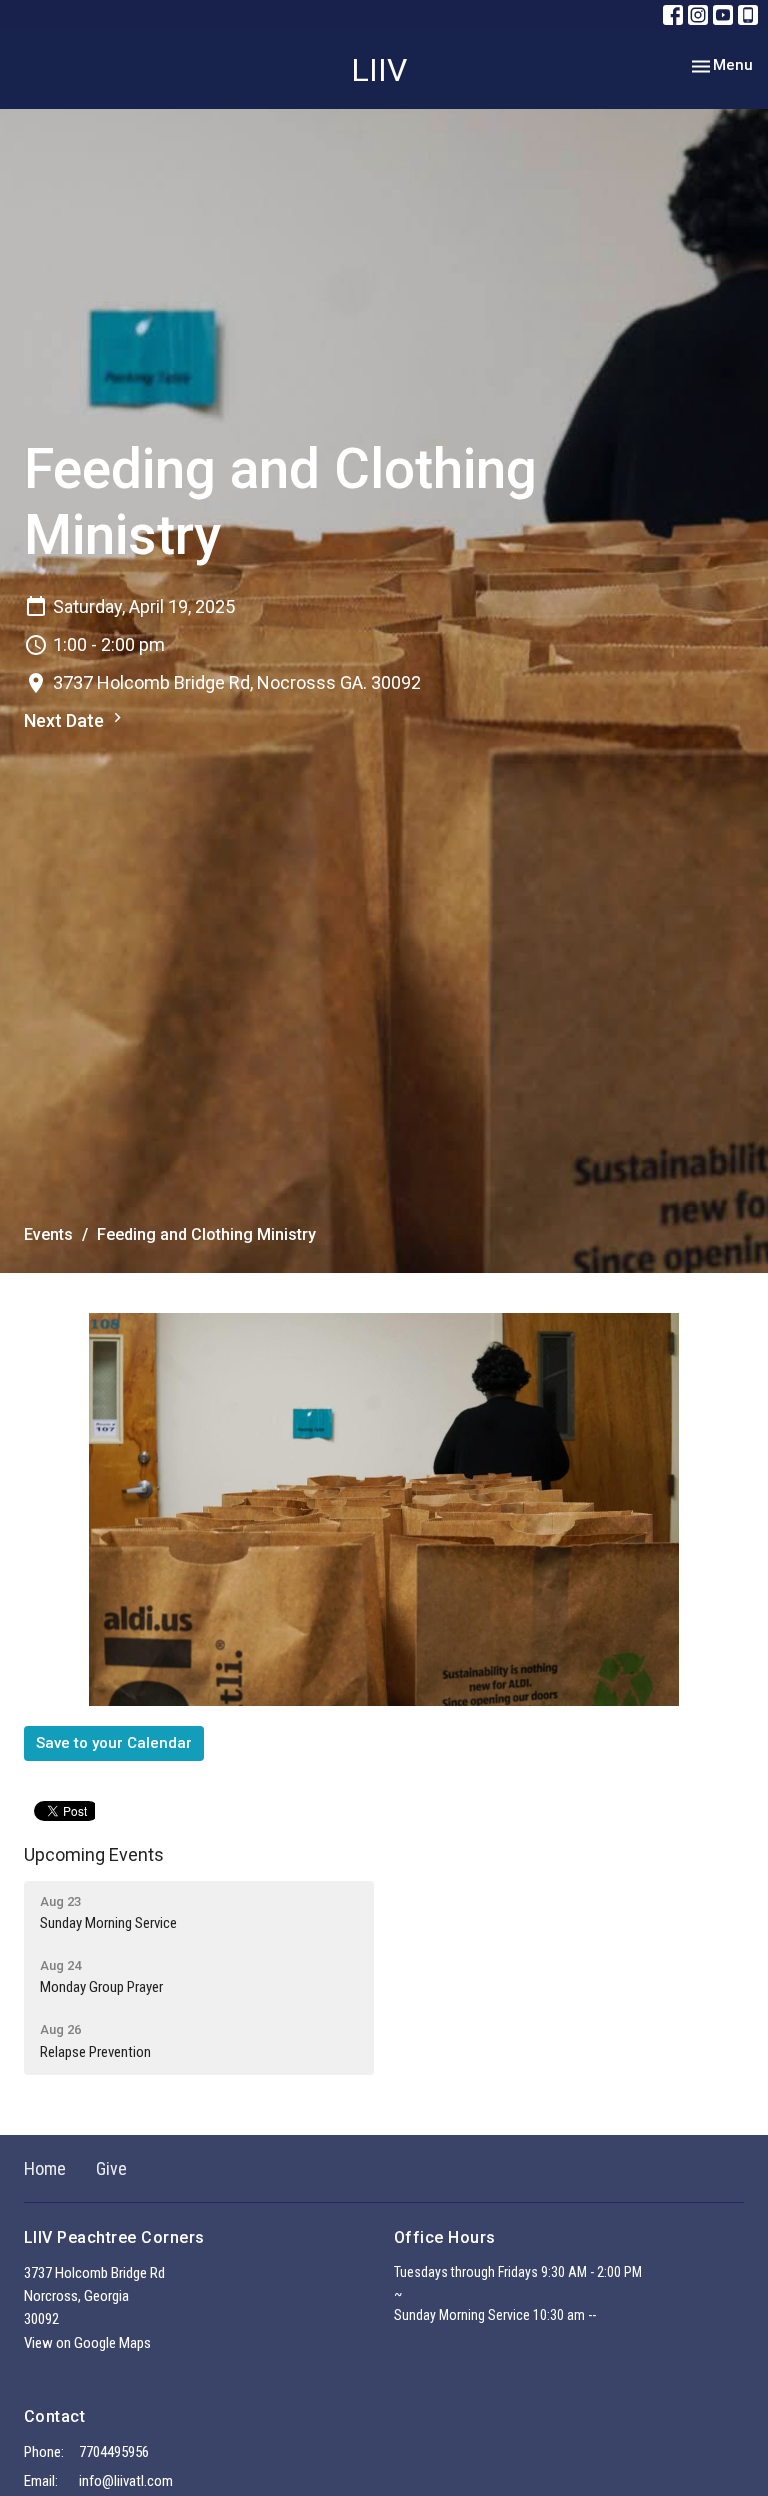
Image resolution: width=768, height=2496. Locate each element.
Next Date (66, 720)
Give (111, 2168)
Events (48, 1234)
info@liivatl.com (126, 2481)
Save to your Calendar (114, 1743)
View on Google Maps (87, 2343)
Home (45, 2168)
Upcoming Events (94, 1854)
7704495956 (114, 2452)
